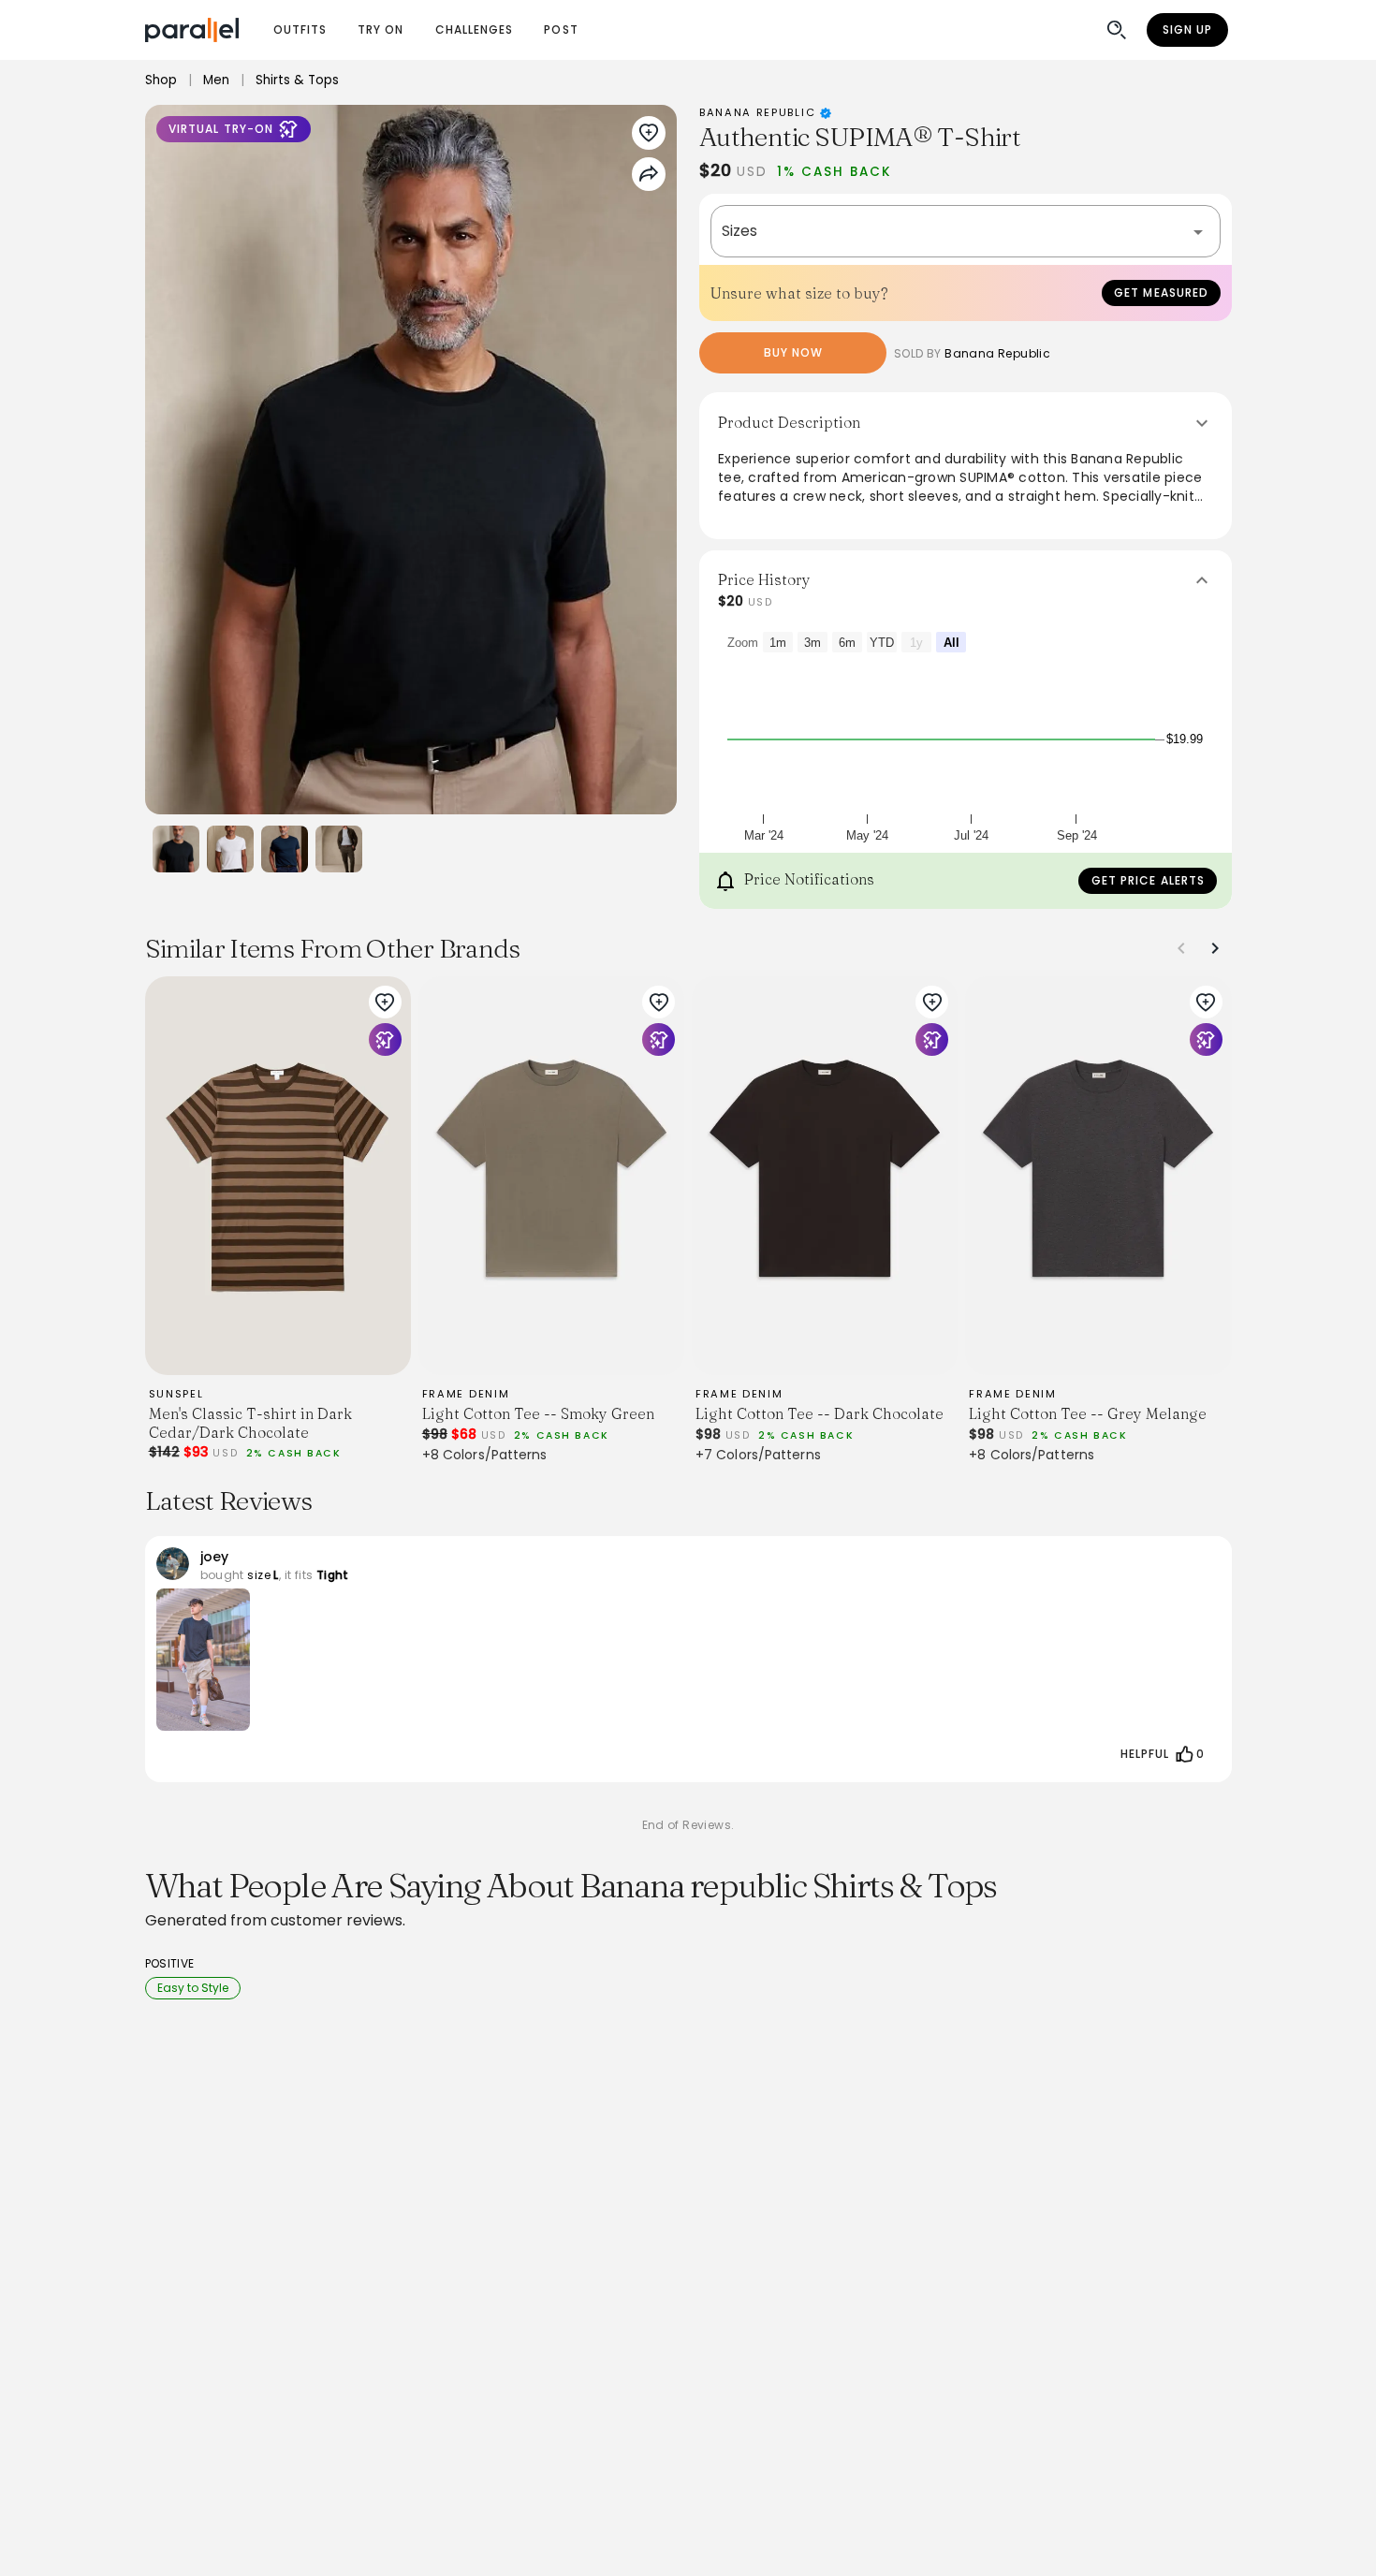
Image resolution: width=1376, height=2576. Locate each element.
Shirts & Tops (297, 80)
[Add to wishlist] (649, 133)
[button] (966, 231)
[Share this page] (649, 174)
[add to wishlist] (385, 1003)
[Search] (1117, 30)
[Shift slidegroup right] (1215, 948)
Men (216, 80)
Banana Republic (760, 112)
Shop (161, 80)
